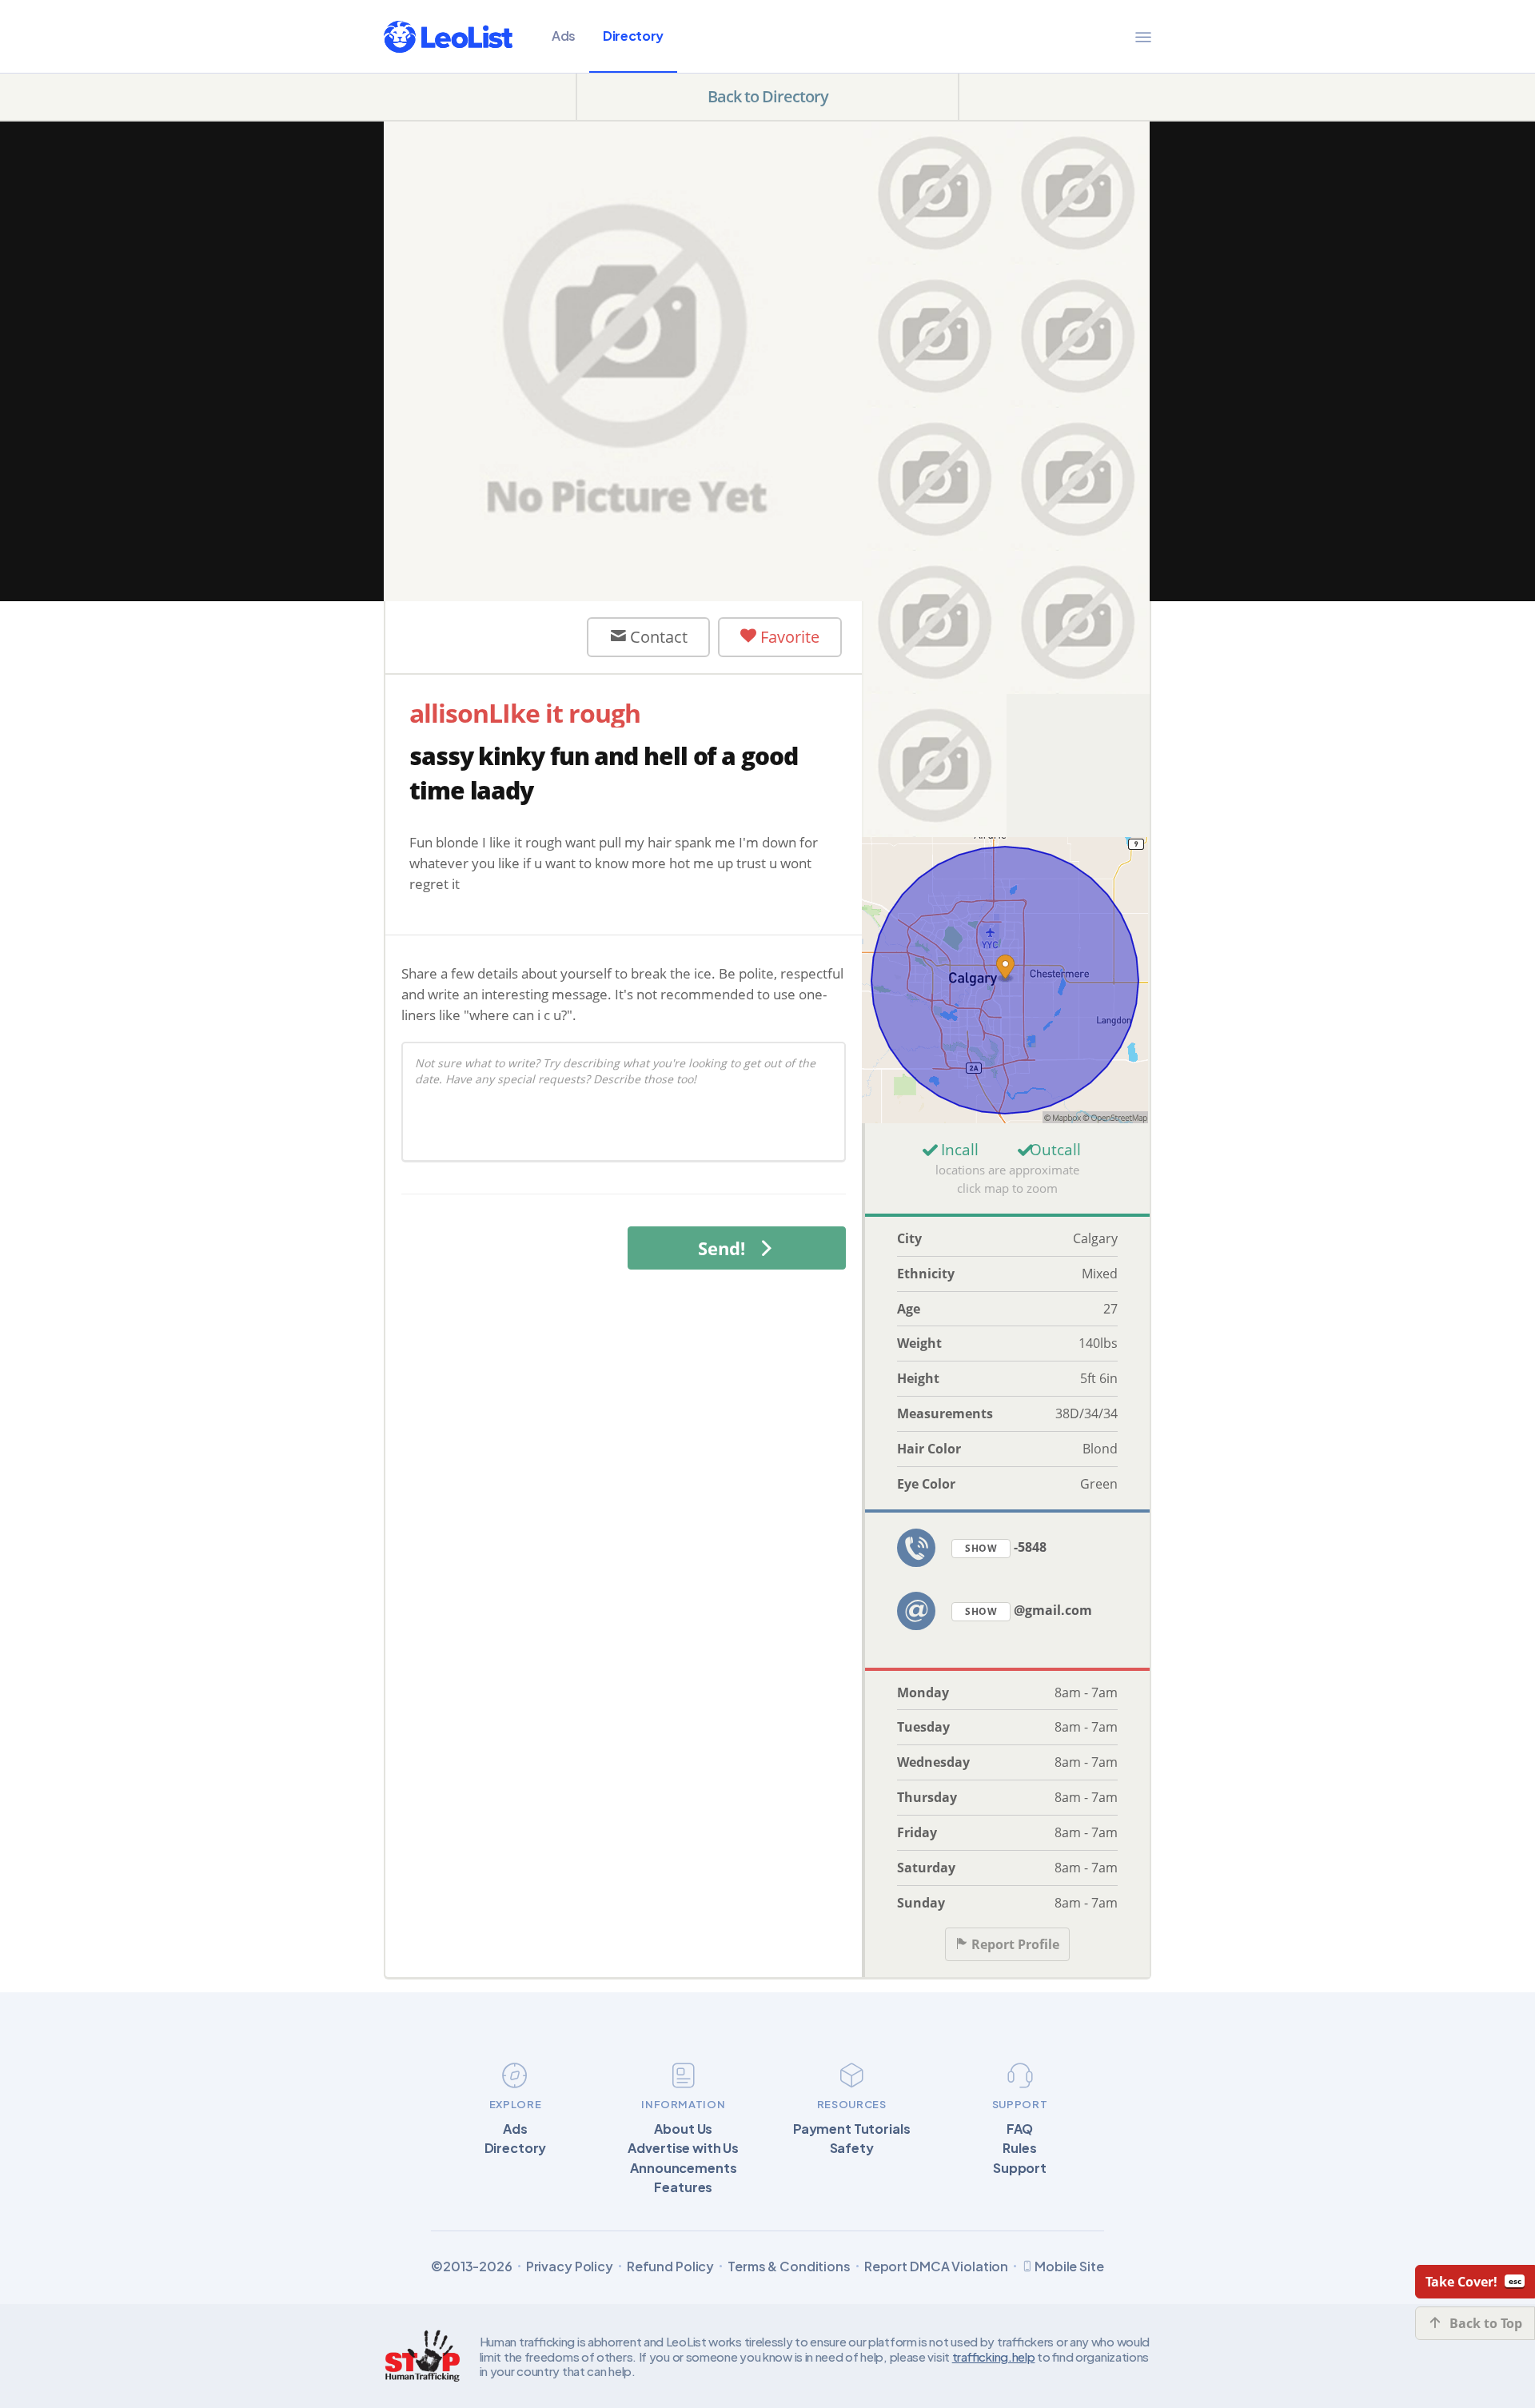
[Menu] (1143, 37)
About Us (683, 2129)
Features (683, 2187)
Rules (1019, 2148)
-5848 (1006, 1547)
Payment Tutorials (852, 2129)
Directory (633, 36)
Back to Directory (768, 96)
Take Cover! (1461, 2282)
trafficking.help (994, 2356)
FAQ (1020, 2129)
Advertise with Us (683, 2148)
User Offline (500, 636)
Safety (852, 2148)
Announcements (683, 2168)
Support (1020, 2168)
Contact (657, 637)
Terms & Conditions (789, 2266)
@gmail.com (1029, 1610)
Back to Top (1486, 2323)
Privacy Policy (570, 2266)
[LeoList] (448, 37)
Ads (564, 36)
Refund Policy (670, 2266)
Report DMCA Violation (936, 2266)
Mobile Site (1069, 2266)
